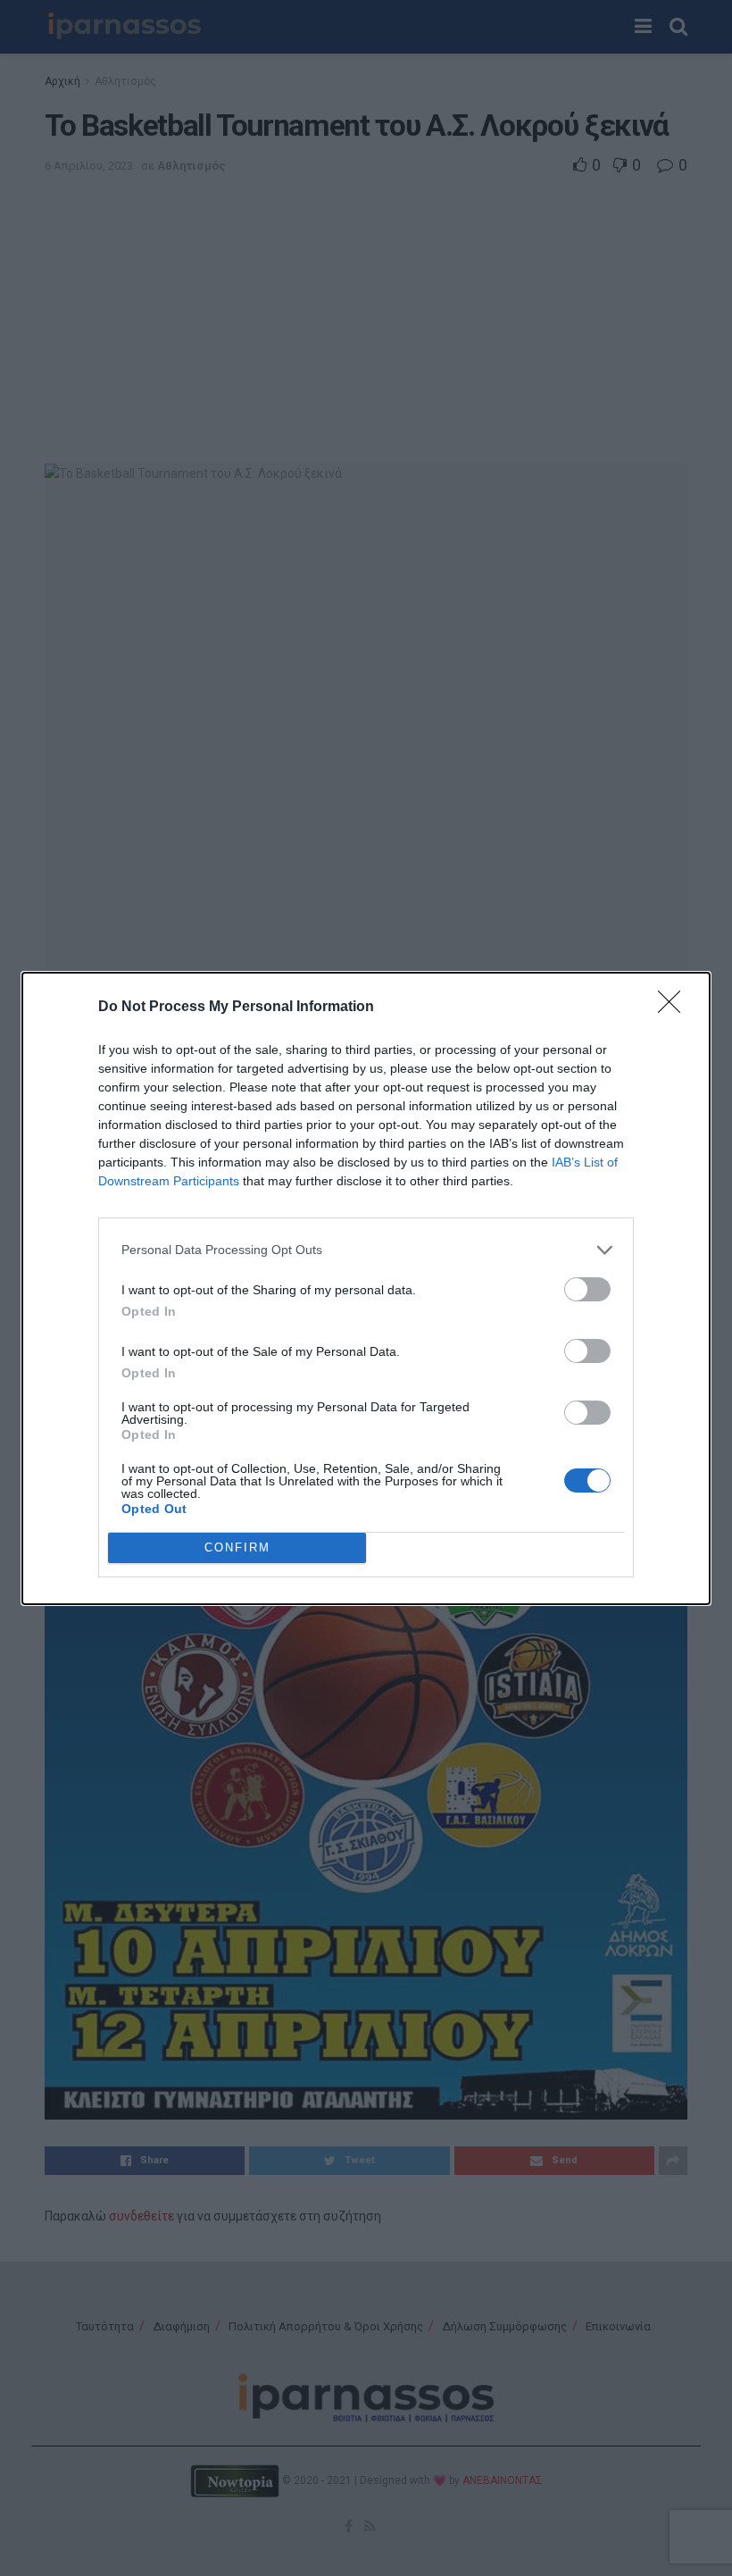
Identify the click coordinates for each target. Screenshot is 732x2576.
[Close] (675, 1008)
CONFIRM (237, 1547)
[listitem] (366, 1250)
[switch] (587, 1289)
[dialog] (366, 1288)
